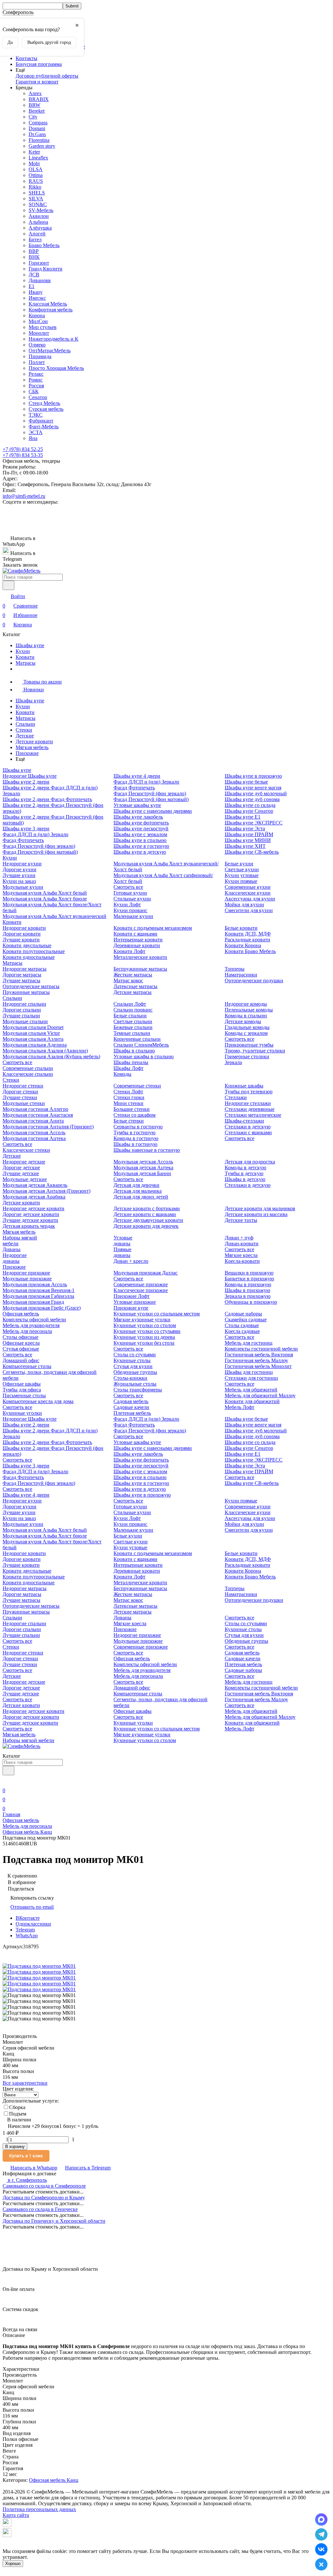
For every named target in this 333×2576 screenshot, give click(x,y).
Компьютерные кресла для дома (38, 1401)
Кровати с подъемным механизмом (153, 928)
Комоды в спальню (246, 1016)
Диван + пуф (239, 1238)
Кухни (23, 651)
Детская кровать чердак (29, 1226)
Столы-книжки (130, 1378)
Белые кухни (239, 864)
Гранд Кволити (46, 269)
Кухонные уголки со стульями (147, 1331)
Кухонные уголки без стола (144, 1343)
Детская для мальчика (138, 1191)
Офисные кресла (21, 1343)
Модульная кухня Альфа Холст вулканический (54, 916)
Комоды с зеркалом (246, 1033)
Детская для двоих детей (141, 1197)
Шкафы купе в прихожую (253, 776)
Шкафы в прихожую (247, 1290)
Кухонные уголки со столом (145, 1325)
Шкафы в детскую (245, 1179)
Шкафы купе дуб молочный (256, 793)
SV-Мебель (41, 210)
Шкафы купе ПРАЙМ (249, 834)
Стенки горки (129, 1097)
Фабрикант (41, 421)
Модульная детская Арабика (34, 1197)
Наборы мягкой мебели (28, 1740)
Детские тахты (241, 1220)
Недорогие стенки (23, 1086)
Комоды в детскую (246, 1168)
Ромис (36, 380)
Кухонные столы (132, 1360)
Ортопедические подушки (254, 980)
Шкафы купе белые (246, 782)
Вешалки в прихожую (249, 1273)
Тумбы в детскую (244, 1173)
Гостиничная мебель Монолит (258, 1366)
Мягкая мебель (32, 747)
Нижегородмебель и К (53, 339)
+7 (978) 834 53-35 (23, 455)
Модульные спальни (25, 1021)
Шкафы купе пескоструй (141, 829)
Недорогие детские (24, 1162)
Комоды (122, 1074)
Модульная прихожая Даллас (146, 1273)
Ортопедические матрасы (31, 986)
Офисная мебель (21, 1314)
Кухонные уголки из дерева (144, 1337)
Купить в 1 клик (26, 2156)
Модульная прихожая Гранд (33, 1302)
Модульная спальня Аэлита (33, 1039)
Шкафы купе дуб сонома (252, 799)
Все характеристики (25, 2083)
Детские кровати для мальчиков (260, 1208)
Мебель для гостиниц (249, 1343)
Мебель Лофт (240, 1407)
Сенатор (38, 397)
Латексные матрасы (135, 986)
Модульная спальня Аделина (35, 1045)
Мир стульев (43, 327)
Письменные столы (24, 1395)
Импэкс (37, 298)
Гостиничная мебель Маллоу (256, 1360)
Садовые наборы (243, 1314)
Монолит (39, 333)
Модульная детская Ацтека (143, 1168)
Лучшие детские (21, 1173)
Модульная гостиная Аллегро (35, 1109)
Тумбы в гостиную (134, 1132)
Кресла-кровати (242, 1261)
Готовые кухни (130, 893)
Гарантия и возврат (37, 82)
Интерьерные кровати (138, 940)
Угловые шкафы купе (137, 805)
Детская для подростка (250, 1162)
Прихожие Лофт (132, 1296)
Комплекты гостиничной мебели (261, 1349)
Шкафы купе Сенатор (249, 811)
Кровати (25, 657)
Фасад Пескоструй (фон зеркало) (39, 846)
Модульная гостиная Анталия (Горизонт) (48, 1127)
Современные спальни (28, 1068)
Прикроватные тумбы (249, 1045)
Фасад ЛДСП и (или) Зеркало (35, 834)
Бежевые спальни (133, 1027)
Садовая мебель (131, 1401)
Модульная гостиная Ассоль (34, 1132)
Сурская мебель (46, 409)
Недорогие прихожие (26, 1273)
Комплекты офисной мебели (34, 1319)
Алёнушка (40, 228)
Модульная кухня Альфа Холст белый (45, 893)
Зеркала (233, 1062)
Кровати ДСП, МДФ (248, 934)
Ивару (36, 292)
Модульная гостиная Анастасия (38, 1115)
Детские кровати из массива (256, 1214)
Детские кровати (34, 741)
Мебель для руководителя (31, 1325)
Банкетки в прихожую (249, 1279)
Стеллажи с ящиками (248, 1132)
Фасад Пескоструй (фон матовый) (40, 852)
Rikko (35, 187)
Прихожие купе (131, 1308)
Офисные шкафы (22, 1384)
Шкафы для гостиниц (249, 1372)
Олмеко (37, 345)
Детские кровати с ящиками (145, 1214)
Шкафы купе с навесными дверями (153, 811)
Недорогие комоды (246, 1004)
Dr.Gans (37, 134)
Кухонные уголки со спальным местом (157, 1314)
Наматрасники (241, 975)
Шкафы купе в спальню (140, 840)
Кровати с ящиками (135, 934)
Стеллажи (236, 1097)
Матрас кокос (128, 980)
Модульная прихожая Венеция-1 (39, 1290)
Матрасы (26, 663)
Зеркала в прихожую (248, 1296)
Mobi (34, 163)
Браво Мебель (44, 245)
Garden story (42, 146)
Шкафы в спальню (134, 1051)
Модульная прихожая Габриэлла (38, 1296)
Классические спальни (28, 1074)
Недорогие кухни (22, 864)
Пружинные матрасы (26, 992)
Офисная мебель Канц (27, 1832)
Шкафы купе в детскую (140, 852)
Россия (36, 386)
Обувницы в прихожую (251, 1302)
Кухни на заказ (19, 881)
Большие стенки (132, 1109)
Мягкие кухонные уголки (142, 1319)
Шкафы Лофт (128, 1068)
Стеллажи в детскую (248, 1127)
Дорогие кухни (20, 869)
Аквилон (39, 216)
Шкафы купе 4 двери (137, 776)
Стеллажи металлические (253, 1115)
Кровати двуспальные (27, 945)
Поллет (37, 362)
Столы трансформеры (138, 1390)
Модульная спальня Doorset (33, 1027)
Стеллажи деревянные (250, 1109)
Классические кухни (248, 893)
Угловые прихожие (135, 1302)
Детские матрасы (133, 992)
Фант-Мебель (44, 427)
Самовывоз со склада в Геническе (40, 2209)
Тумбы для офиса (22, 1390)
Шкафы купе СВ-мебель (252, 852)
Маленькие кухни (133, 916)
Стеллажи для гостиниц (251, 1378)
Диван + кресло (131, 1261)
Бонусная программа (39, 64)
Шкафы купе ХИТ (245, 846)
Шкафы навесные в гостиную (147, 1150)
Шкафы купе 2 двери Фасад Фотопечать (47, 799)
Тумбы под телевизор (249, 1092)
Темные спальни (132, 1033)
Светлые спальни (133, 1021)
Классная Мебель (48, 304)
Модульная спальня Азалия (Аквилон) (45, 1051)
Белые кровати (241, 928)
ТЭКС (36, 415)
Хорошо (13, 2563)
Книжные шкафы (244, 1086)
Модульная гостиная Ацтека (34, 1138)
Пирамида (40, 356)
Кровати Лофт (129, 951)
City (33, 117)
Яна (33, 438)
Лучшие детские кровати (30, 1220)
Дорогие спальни (22, 1010)
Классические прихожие (141, 1290)
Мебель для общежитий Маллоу (260, 1395)
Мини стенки (128, 1103)
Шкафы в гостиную (135, 1144)
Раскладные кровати (247, 940)
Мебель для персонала (27, 1331)
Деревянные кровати (137, 945)
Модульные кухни (23, 887)
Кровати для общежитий (252, 1401)
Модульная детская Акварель (35, 1185)
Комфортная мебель (51, 310)
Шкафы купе (30, 645)
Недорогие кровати (24, 928)
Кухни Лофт (127, 905)
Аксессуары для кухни (250, 899)
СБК (34, 391)
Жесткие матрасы (133, 975)
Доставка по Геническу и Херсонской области (54, 2221)
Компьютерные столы (27, 1366)
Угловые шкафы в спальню (144, 1056)
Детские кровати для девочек (146, 1226)
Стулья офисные (21, 1349)
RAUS (36, 181)
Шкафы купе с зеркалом (140, 834)
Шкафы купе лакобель (138, 817)
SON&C (38, 204)
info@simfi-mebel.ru (24, 496)
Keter (34, 152)
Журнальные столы (135, 1384)
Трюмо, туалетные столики (255, 1051)
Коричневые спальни (137, 1039)
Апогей (37, 234)
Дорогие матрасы (22, 975)
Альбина (38, 222)
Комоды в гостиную (136, 1138)
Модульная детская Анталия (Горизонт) (47, 1191)
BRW (34, 105)
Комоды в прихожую (248, 1284)
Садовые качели (131, 1407)
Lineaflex (38, 158)
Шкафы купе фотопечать (141, 823)
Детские (25, 736)
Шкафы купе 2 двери (26, 782)
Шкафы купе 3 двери (26, 829)
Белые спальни (130, 1016)
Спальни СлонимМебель (141, 1045)
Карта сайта (16, 2515)
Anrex (35, 93)
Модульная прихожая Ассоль (35, 1284)
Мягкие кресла (241, 1255)
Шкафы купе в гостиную (141, 846)
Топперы (235, 969)
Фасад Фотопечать (23, 840)
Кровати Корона (243, 945)
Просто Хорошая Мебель (56, 368)
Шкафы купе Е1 (243, 817)
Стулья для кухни (133, 1366)
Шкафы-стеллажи (244, 1121)
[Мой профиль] (7, 1781)
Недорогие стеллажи (248, 1103)
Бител (35, 239)
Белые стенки (129, 1121)
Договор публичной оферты (47, 76)
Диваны (12, 1249)
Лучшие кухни (19, 875)
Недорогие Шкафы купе (30, 776)
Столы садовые (242, 1325)
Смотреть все (128, 887)
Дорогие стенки (20, 1092)
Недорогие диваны (15, 1258)
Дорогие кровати (22, 934)
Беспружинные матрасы (140, 969)
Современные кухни (248, 887)
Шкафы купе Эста (245, 829)
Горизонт (39, 263)
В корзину (15, 2147)
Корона (37, 315)
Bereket (37, 111)
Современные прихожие (141, 1284)
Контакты (27, 58)
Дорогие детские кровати (31, 1214)
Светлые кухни (242, 869)
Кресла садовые (242, 1331)
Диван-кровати (242, 1244)
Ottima (36, 175)
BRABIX (39, 99)
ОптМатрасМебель (50, 351)
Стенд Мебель (44, 403)
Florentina (39, 140)
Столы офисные (20, 1337)
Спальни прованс (133, 1010)
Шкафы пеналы (131, 1062)
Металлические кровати (140, 957)
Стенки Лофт (128, 1092)
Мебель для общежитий (251, 1390)
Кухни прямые (241, 881)
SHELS (37, 193)
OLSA (36, 169)
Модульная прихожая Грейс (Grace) (42, 1308)
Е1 (32, 286)
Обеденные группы (135, 1372)
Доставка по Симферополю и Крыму (44, 2198)
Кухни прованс (130, 910)
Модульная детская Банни (142, 1173)
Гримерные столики (247, 1056)
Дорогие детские (21, 1168)
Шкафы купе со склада (250, 805)
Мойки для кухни (244, 905)
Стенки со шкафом (134, 1115)
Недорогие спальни (24, 1004)
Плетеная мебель (132, 1413)
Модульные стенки (24, 1103)
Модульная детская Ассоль (143, 1162)
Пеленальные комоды (249, 1010)
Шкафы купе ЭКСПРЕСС (254, 823)
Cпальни (25, 724)
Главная (11, 1814)
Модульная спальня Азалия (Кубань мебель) (51, 1056)
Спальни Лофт (130, 1004)
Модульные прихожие (27, 1279)
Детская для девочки (136, 1185)
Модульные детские (25, 1179)
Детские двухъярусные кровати (148, 1220)
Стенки (24, 730)
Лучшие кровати (21, 940)
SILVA (36, 199)
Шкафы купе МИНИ (248, 840)
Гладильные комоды (247, 1027)
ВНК (34, 257)
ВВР (34, 251)
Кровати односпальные (29, 957)
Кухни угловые (242, 875)
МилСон (38, 321)
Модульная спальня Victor (31, 1033)
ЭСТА (36, 432)
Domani (37, 128)
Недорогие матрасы (25, 969)
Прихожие (27, 753)
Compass (38, 123)
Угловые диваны (123, 1241)
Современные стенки (137, 1086)
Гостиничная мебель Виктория (259, 1355)
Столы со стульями (135, 1355)
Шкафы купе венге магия (253, 788)
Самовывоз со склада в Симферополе (44, 2186)
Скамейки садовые (246, 1319)
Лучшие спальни (21, 1016)
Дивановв (40, 280)
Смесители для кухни (249, 910)
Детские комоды (243, 1021)
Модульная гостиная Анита (33, 1121)
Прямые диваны (122, 1252)
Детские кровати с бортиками (147, 1208)
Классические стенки (26, 1150)
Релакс (36, 374)
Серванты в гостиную (138, 1127)
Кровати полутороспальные (34, 951)
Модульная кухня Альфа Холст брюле (45, 899)
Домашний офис (21, 1360)
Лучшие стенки (20, 1097)
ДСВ (34, 275)
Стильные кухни (132, 899)
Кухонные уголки (22, 1413)
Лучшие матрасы (21, 980)
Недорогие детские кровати (33, 1208)
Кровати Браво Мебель (250, 951)
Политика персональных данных (39, 2509)
